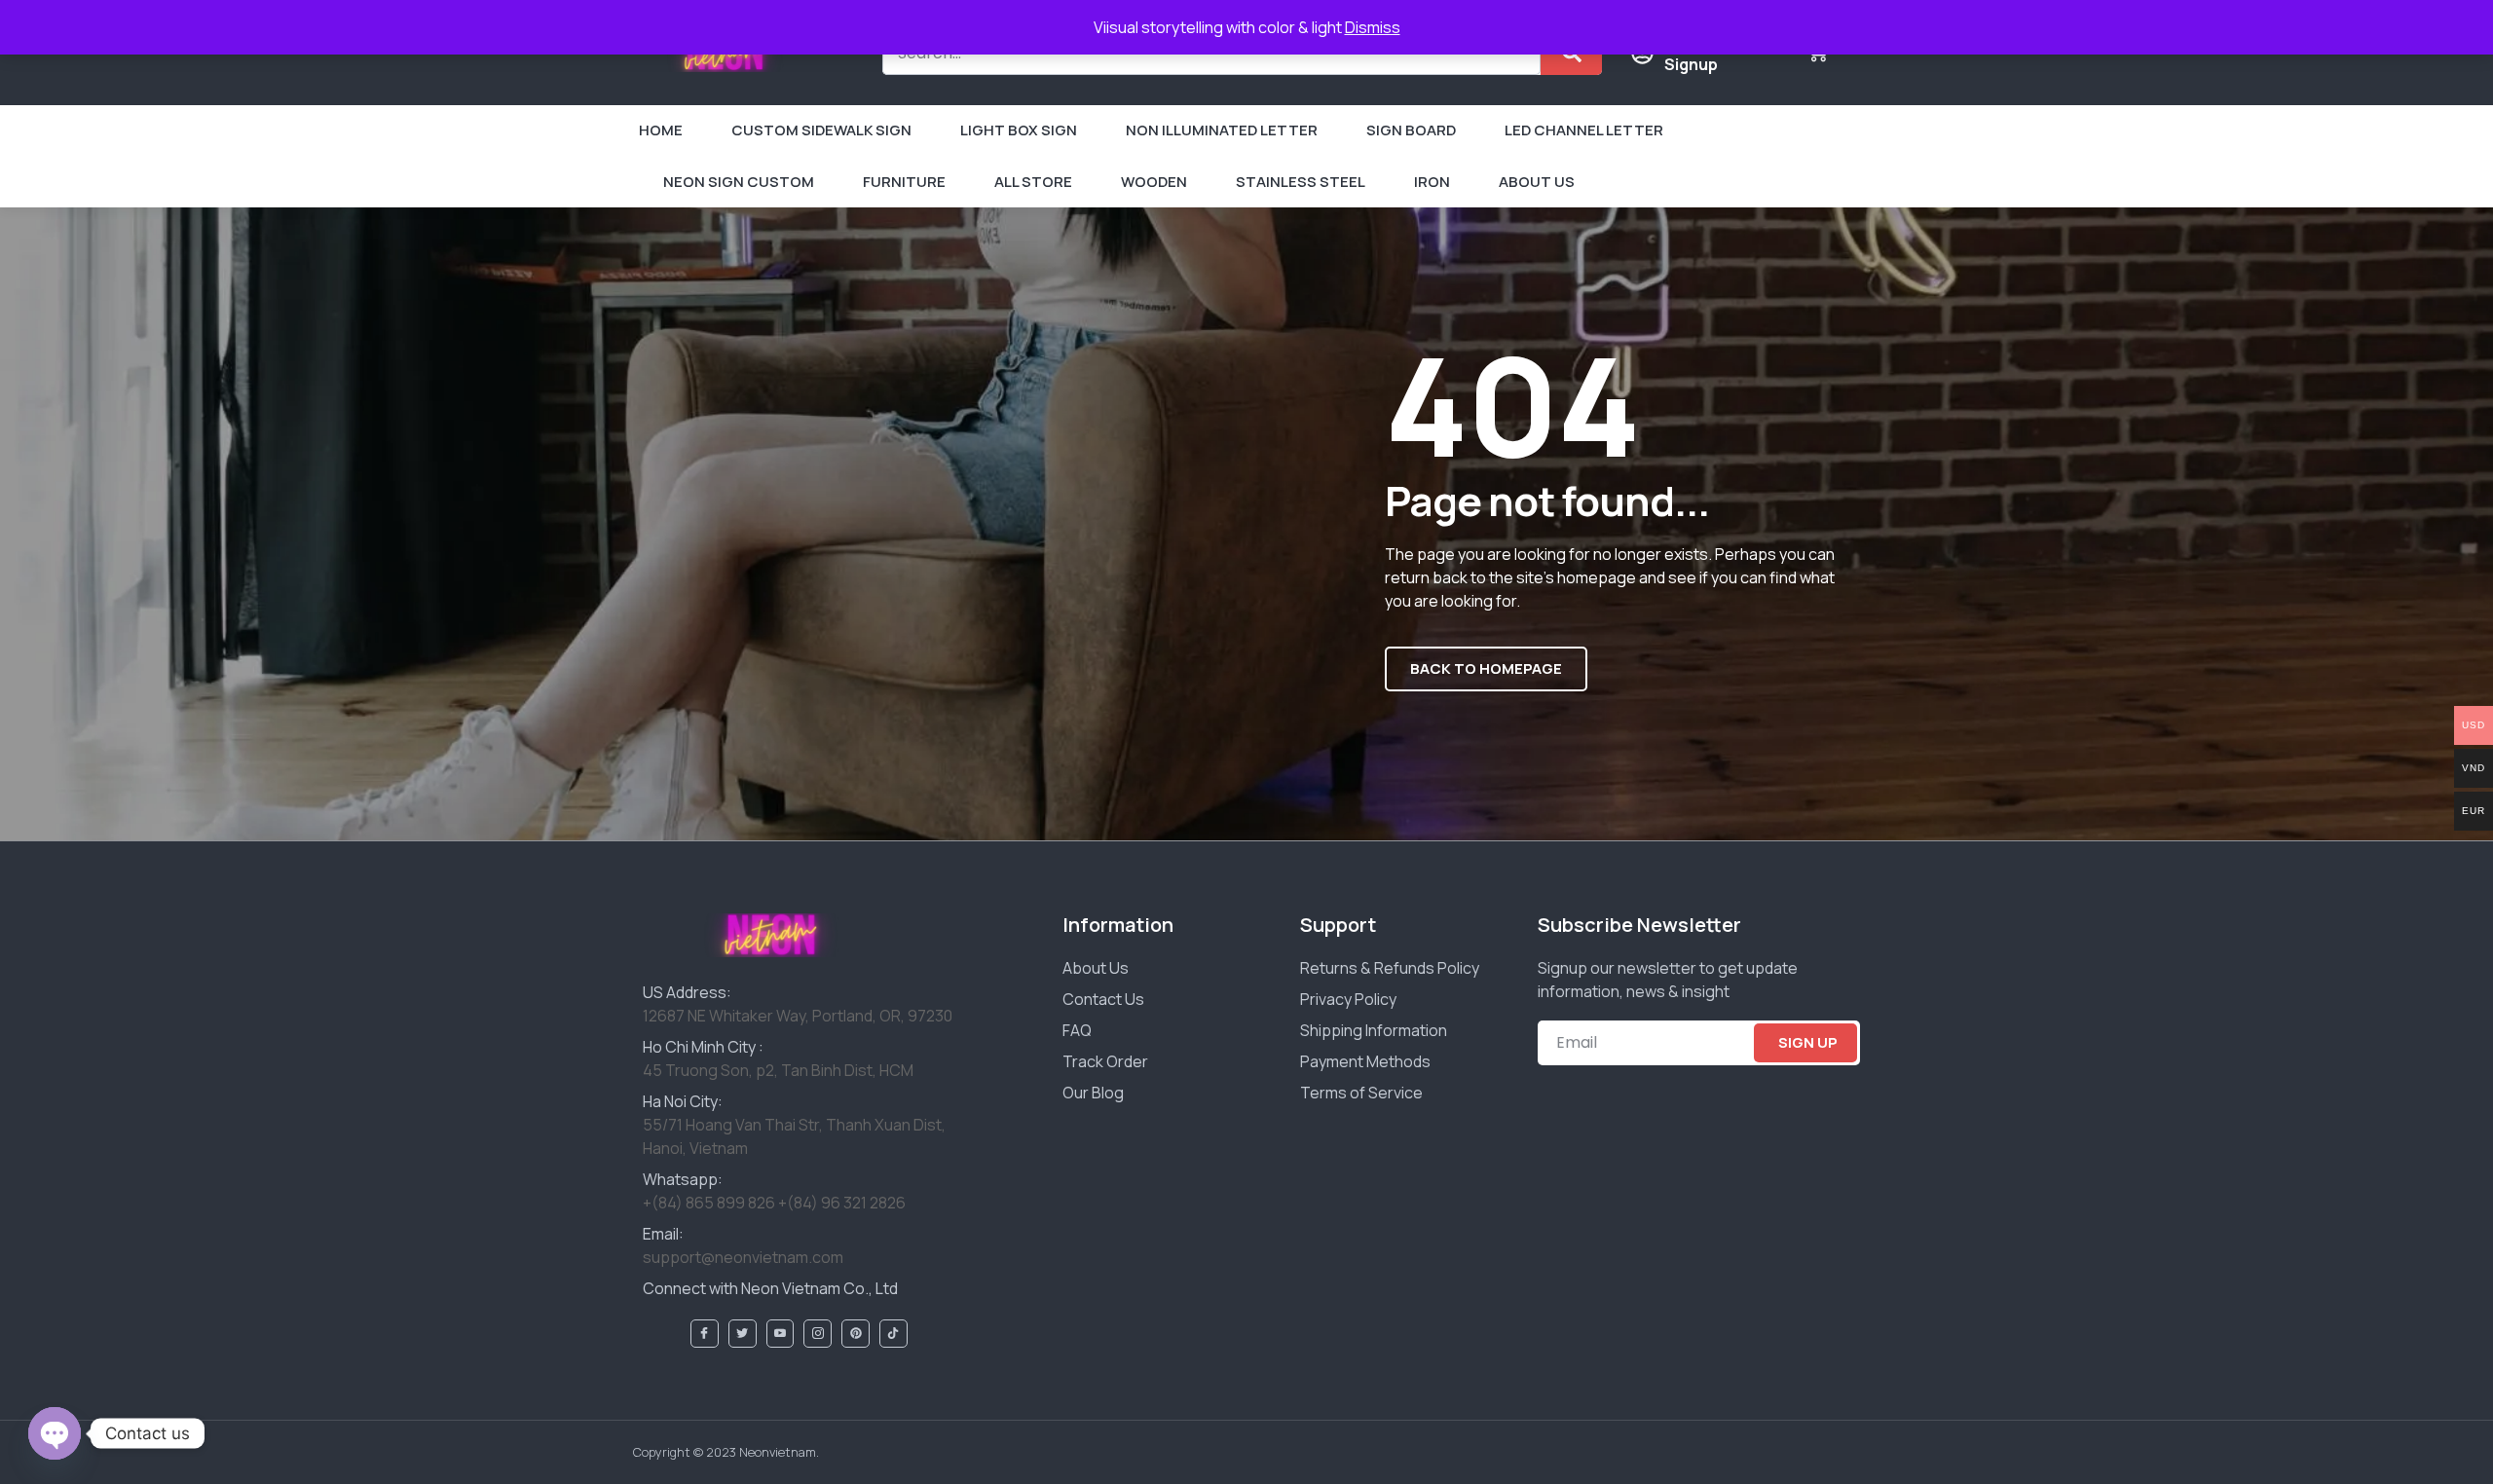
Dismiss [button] (1373, 27)
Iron (1432, 182)
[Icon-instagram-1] (818, 1334)
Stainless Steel (1301, 182)
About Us (1537, 182)
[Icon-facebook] (705, 1334)
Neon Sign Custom (739, 182)
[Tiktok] (893, 1334)
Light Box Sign (1019, 130)
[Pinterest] (856, 1334)
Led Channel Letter (1584, 130)
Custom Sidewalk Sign (821, 130)
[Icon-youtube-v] (781, 1334)
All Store (1033, 182)
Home (661, 130)
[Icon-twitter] (743, 1334)
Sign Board (1411, 130)
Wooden (1154, 182)
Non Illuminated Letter (1222, 130)
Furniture (904, 182)
